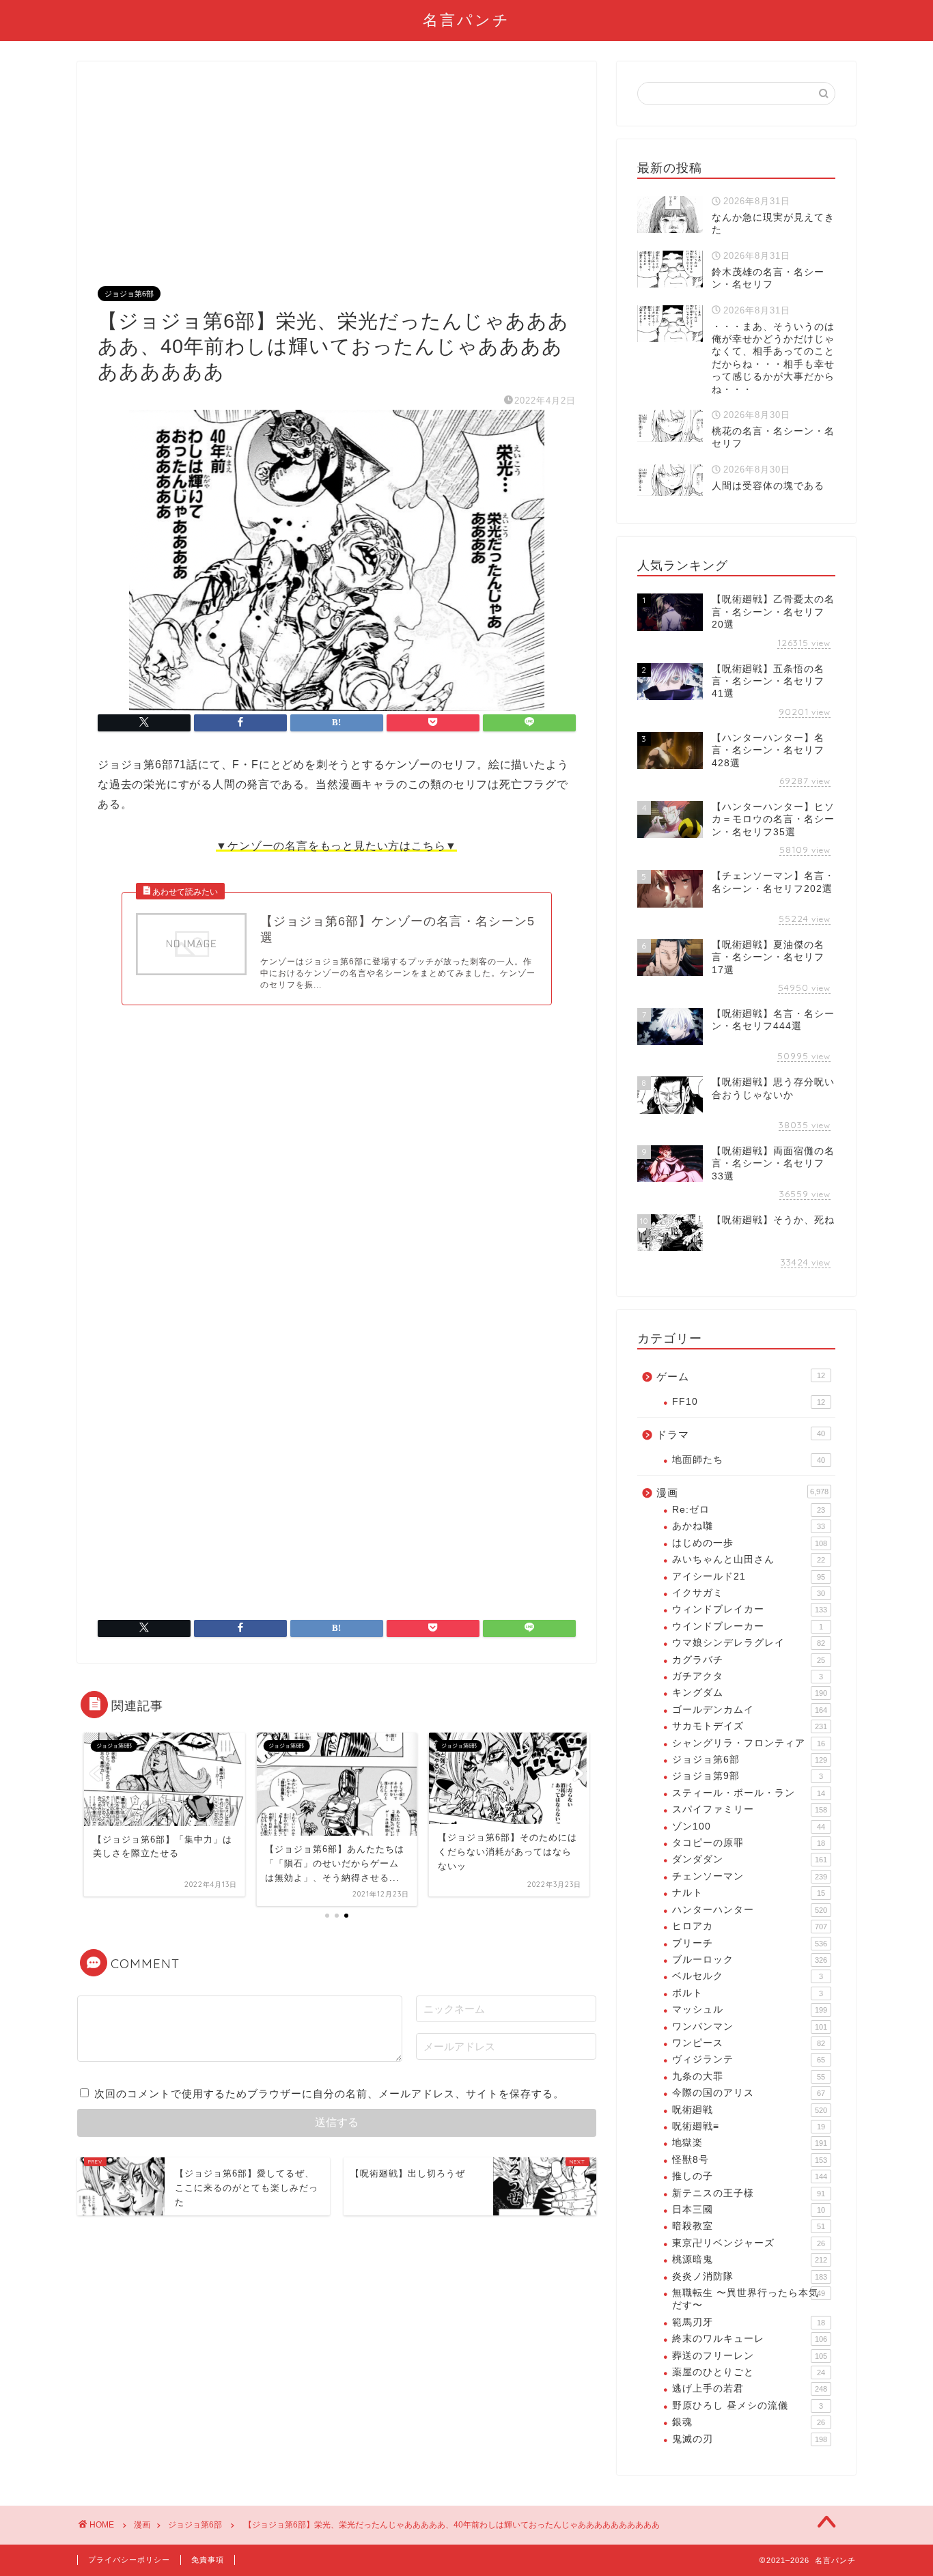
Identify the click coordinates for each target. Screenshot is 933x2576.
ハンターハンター (750, 1910)
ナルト (749, 1893)
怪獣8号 (750, 2160)
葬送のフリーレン (750, 2356)
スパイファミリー (750, 1809)
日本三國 (749, 2210)
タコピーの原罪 (749, 1843)
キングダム (750, 1693)
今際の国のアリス (749, 2093)
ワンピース (749, 2043)
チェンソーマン (750, 1876)
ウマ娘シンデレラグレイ (749, 1643)
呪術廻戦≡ (749, 2126)
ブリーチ (750, 1943)
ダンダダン (750, 1859)
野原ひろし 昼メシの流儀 (748, 2406)
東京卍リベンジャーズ (749, 2243)
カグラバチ (749, 1660)
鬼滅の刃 (750, 2439)
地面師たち (749, 1460)
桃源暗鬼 (750, 2259)
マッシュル (750, 2010)
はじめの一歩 (750, 1543)
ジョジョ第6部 (129, 294)
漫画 (742, 1493)
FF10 (749, 1402)
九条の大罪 (749, 2076)
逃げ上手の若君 (750, 2389)
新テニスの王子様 (749, 2193)
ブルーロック (750, 1960)
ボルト (748, 1993)
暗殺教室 (749, 2226)
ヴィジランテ (749, 2059)
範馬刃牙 (749, 2322)
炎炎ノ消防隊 (750, 2277)
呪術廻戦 (750, 2110)
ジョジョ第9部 (748, 1776)
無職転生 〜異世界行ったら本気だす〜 (749, 2299)
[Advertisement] (337, 184)
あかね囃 (749, 1526)
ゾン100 (749, 1826)
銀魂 (749, 2422)
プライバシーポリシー (129, 2560)
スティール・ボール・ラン (749, 1793)
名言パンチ (466, 19)
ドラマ (741, 1434)
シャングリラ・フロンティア (749, 1743)
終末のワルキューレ (750, 2339)
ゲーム (741, 1376)
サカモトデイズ (750, 1726)
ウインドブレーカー (748, 1626)
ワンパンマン (750, 2027)
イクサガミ (749, 1593)
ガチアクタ (748, 1676)
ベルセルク (748, 1976)
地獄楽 (750, 2143)
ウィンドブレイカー (750, 1609)
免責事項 (208, 2560)
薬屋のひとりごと (749, 2372)
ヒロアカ (750, 1926)
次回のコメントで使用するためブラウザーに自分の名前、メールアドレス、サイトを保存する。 (329, 2094)
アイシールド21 (749, 1577)
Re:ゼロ (749, 1510)
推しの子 (750, 2176)
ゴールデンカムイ (750, 1710)
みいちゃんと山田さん (749, 1559)
